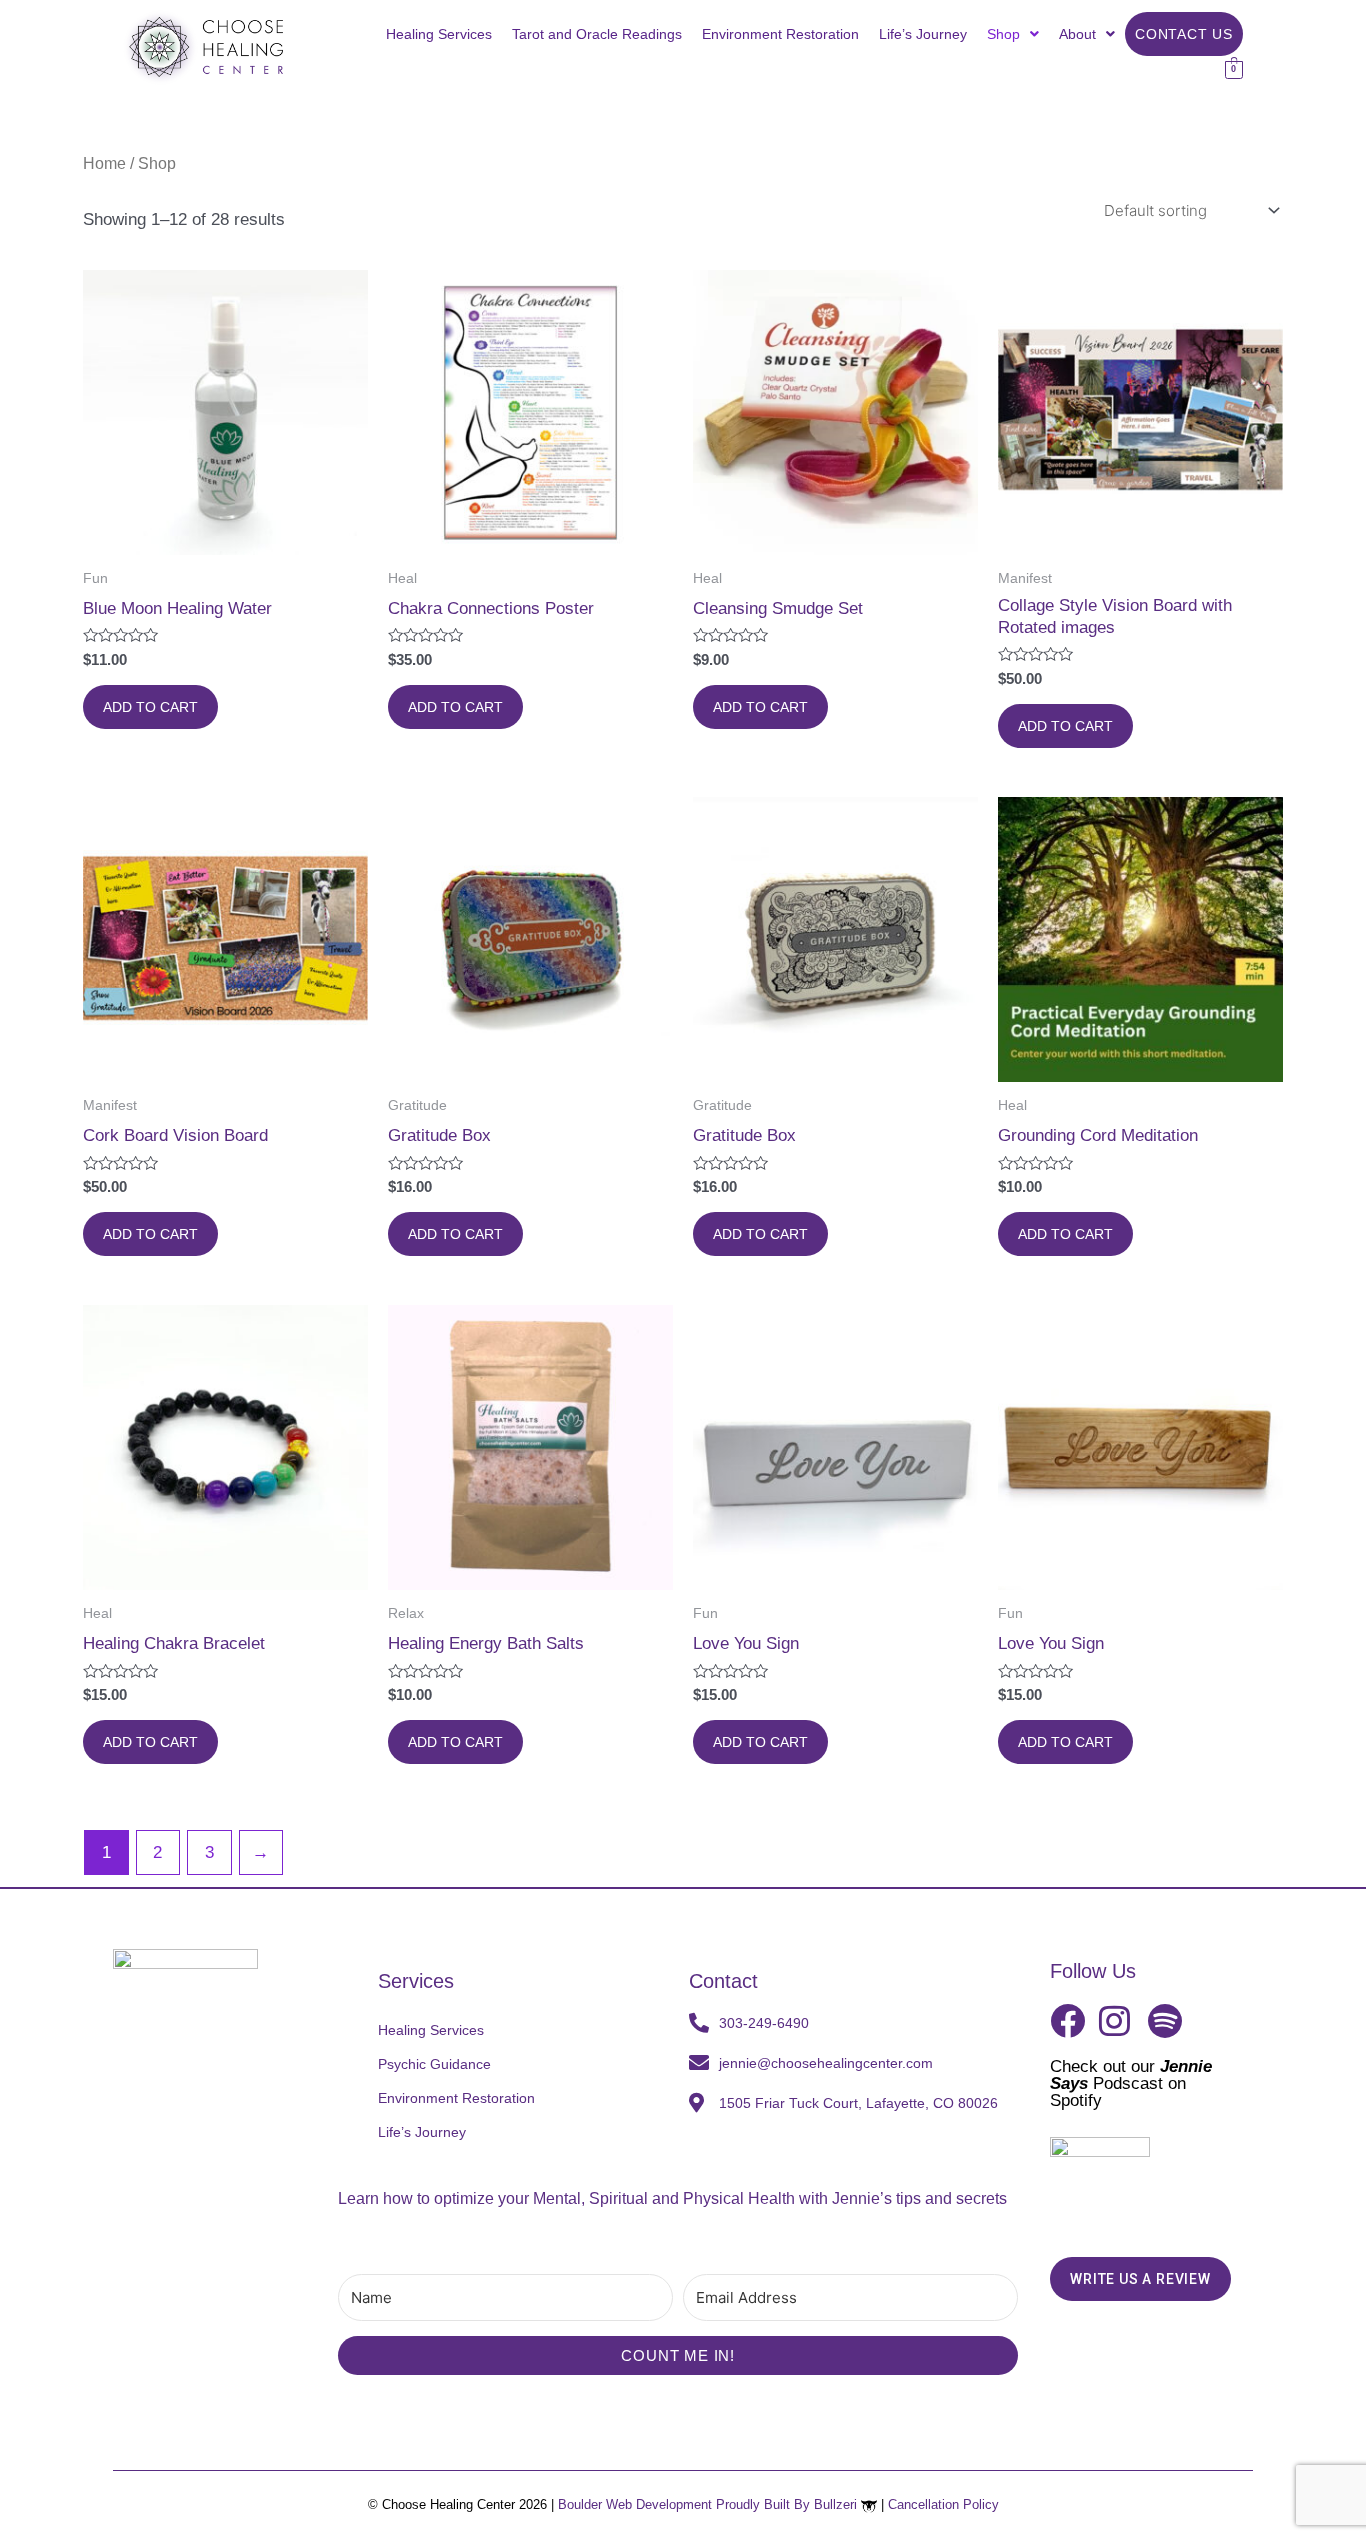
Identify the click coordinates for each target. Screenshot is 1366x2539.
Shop (1003, 34)
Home (104, 163)
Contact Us (1184, 34)
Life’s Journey (923, 34)
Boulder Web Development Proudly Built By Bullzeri (709, 2504)
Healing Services (439, 34)
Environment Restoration (780, 34)
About (1077, 34)
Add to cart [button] (150, 707)
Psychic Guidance (434, 2064)
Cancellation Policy (943, 2504)
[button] (1013, 34)
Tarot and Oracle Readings (597, 34)
